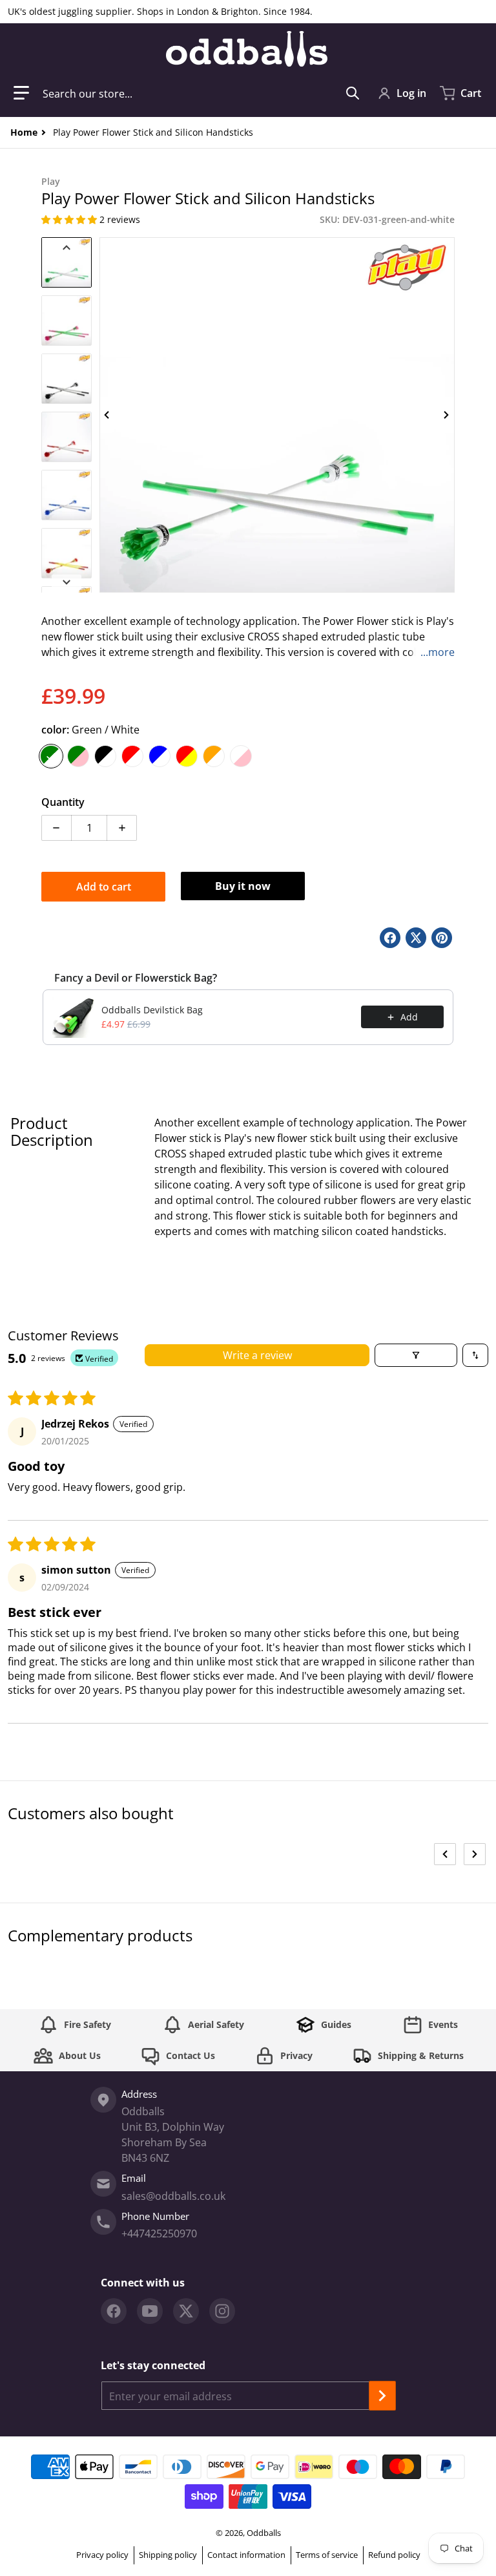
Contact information (246, 2555)
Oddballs (264, 2533)
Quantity (63, 802)
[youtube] (150, 2311)
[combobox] (201, 93)
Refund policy (394, 2555)
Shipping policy (168, 2555)
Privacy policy (102, 2555)
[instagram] (222, 2311)
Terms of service (327, 2555)
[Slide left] (107, 415)
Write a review (257, 1355)
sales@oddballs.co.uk (173, 2196)
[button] (21, 93)
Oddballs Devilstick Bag (152, 1010)
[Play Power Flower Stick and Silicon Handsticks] (67, 262)
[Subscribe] (382, 2396)
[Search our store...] (353, 93)
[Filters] (416, 1355)
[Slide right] (447, 415)
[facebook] (114, 2311)
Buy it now (243, 886)
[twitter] (186, 2311)
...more (438, 652)
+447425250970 (159, 2233)
